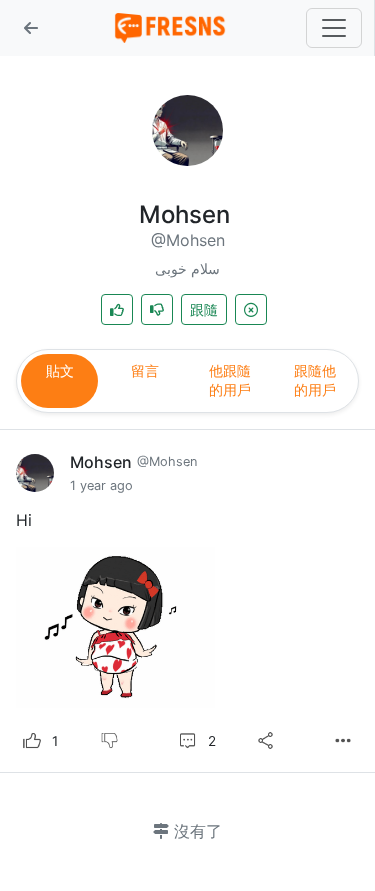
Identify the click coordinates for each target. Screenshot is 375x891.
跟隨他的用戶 (315, 380)
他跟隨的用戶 (230, 380)
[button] (31, 28)
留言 (145, 370)
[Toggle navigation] (334, 28)
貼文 (60, 370)
